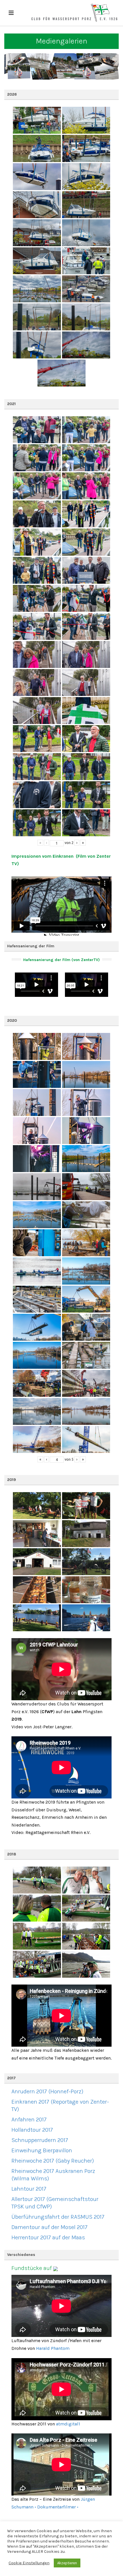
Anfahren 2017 (29, 2120)
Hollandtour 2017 (32, 2130)
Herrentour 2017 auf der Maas (48, 2237)
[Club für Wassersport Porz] (74, 13)
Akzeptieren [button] (67, 2563)
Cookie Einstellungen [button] (29, 2563)
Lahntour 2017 (29, 2189)
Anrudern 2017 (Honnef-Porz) (47, 2091)
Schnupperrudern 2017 (40, 2140)
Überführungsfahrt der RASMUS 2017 (58, 2217)
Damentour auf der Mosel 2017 (49, 2227)
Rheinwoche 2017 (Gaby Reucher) (53, 2161)
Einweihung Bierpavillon (42, 2150)
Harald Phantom (53, 2348)
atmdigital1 (68, 2424)
